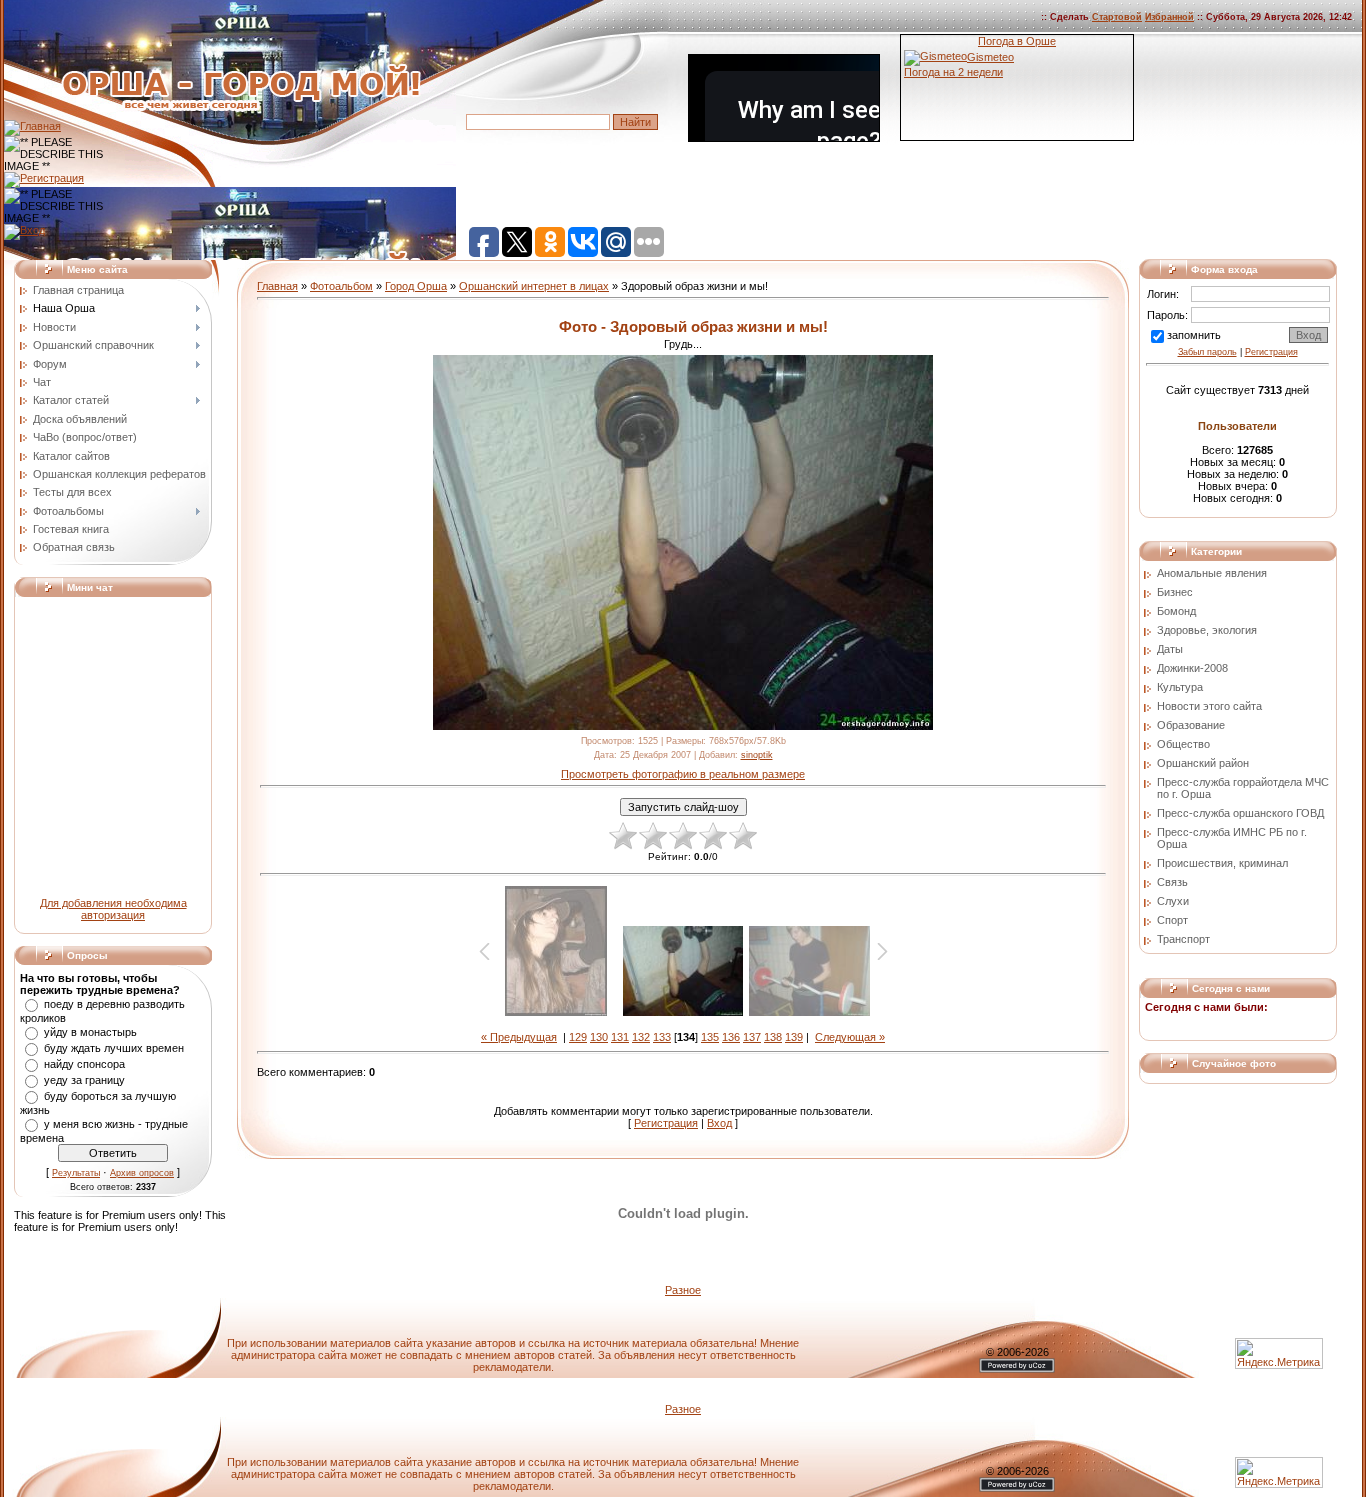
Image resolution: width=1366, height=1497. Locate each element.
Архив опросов (142, 1173)
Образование (1191, 725)
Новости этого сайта (1209, 706)
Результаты (76, 1173)
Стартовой (1117, 17)
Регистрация (666, 1123)
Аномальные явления (1212, 573)
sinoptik (757, 755)
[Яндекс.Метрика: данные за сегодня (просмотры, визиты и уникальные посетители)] (1279, 1472)
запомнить (1194, 335)
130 (599, 1037)
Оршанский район (1203, 763)
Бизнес (1175, 592)
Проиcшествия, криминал (1222, 863)
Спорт (1172, 920)
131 (620, 1037)
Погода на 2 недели (953, 72)
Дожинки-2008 (1192, 668)
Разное (683, 1290)
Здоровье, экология (1207, 630)
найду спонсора (84, 1064)
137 (752, 1037)
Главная (277, 286)
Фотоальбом (341, 286)
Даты (1170, 649)
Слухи (1173, 901)
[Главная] (32, 126)
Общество (1183, 744)
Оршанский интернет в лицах (534, 286)
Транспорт (1183, 939)
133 (662, 1037)
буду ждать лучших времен (114, 1048)
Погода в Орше (1017, 41)
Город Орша (416, 286)
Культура (1180, 687)
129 (578, 1037)
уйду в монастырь (90, 1032)
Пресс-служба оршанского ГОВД (1240, 813)
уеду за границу (84, 1080)
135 (710, 1037)
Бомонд (1176, 611)
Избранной (1169, 17)
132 (641, 1037)
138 (773, 1037)
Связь (1172, 882)
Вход (719, 1123)
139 (794, 1037)
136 (731, 1037)
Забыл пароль (1207, 352)
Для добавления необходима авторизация (113, 909)
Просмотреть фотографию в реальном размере (683, 774)
